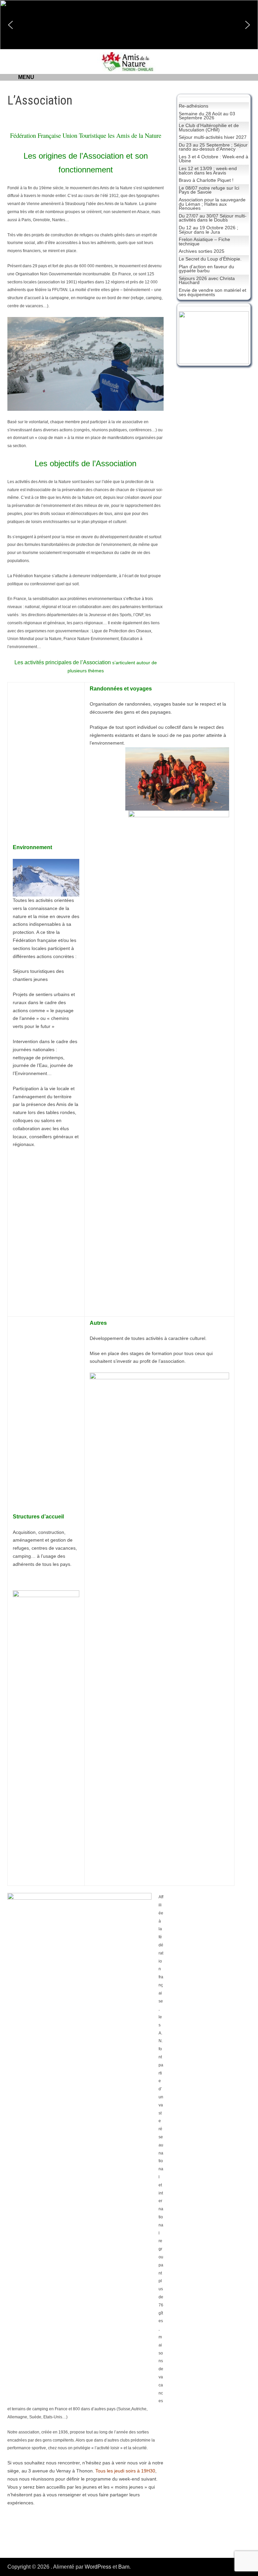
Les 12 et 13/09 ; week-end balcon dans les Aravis (208, 171)
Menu (26, 77)
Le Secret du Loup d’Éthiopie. (210, 259)
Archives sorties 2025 (202, 251)
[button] (10, 25)
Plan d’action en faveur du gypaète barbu (206, 269)
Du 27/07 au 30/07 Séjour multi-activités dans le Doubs (213, 218)
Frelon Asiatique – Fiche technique (204, 242)
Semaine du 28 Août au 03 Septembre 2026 (207, 116)
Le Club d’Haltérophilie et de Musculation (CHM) (209, 128)
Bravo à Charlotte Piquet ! (206, 180)
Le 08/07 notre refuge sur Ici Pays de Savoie (209, 190)
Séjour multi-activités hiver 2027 (213, 137)
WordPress (98, 2567)
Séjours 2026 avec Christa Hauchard (207, 281)
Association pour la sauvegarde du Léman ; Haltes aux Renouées (212, 204)
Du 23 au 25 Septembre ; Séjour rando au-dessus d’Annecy (213, 147)
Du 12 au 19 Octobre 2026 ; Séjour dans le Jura (208, 230)
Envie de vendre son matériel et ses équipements (212, 292)
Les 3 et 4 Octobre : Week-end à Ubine (213, 159)
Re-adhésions (193, 106)
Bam (124, 2567)
